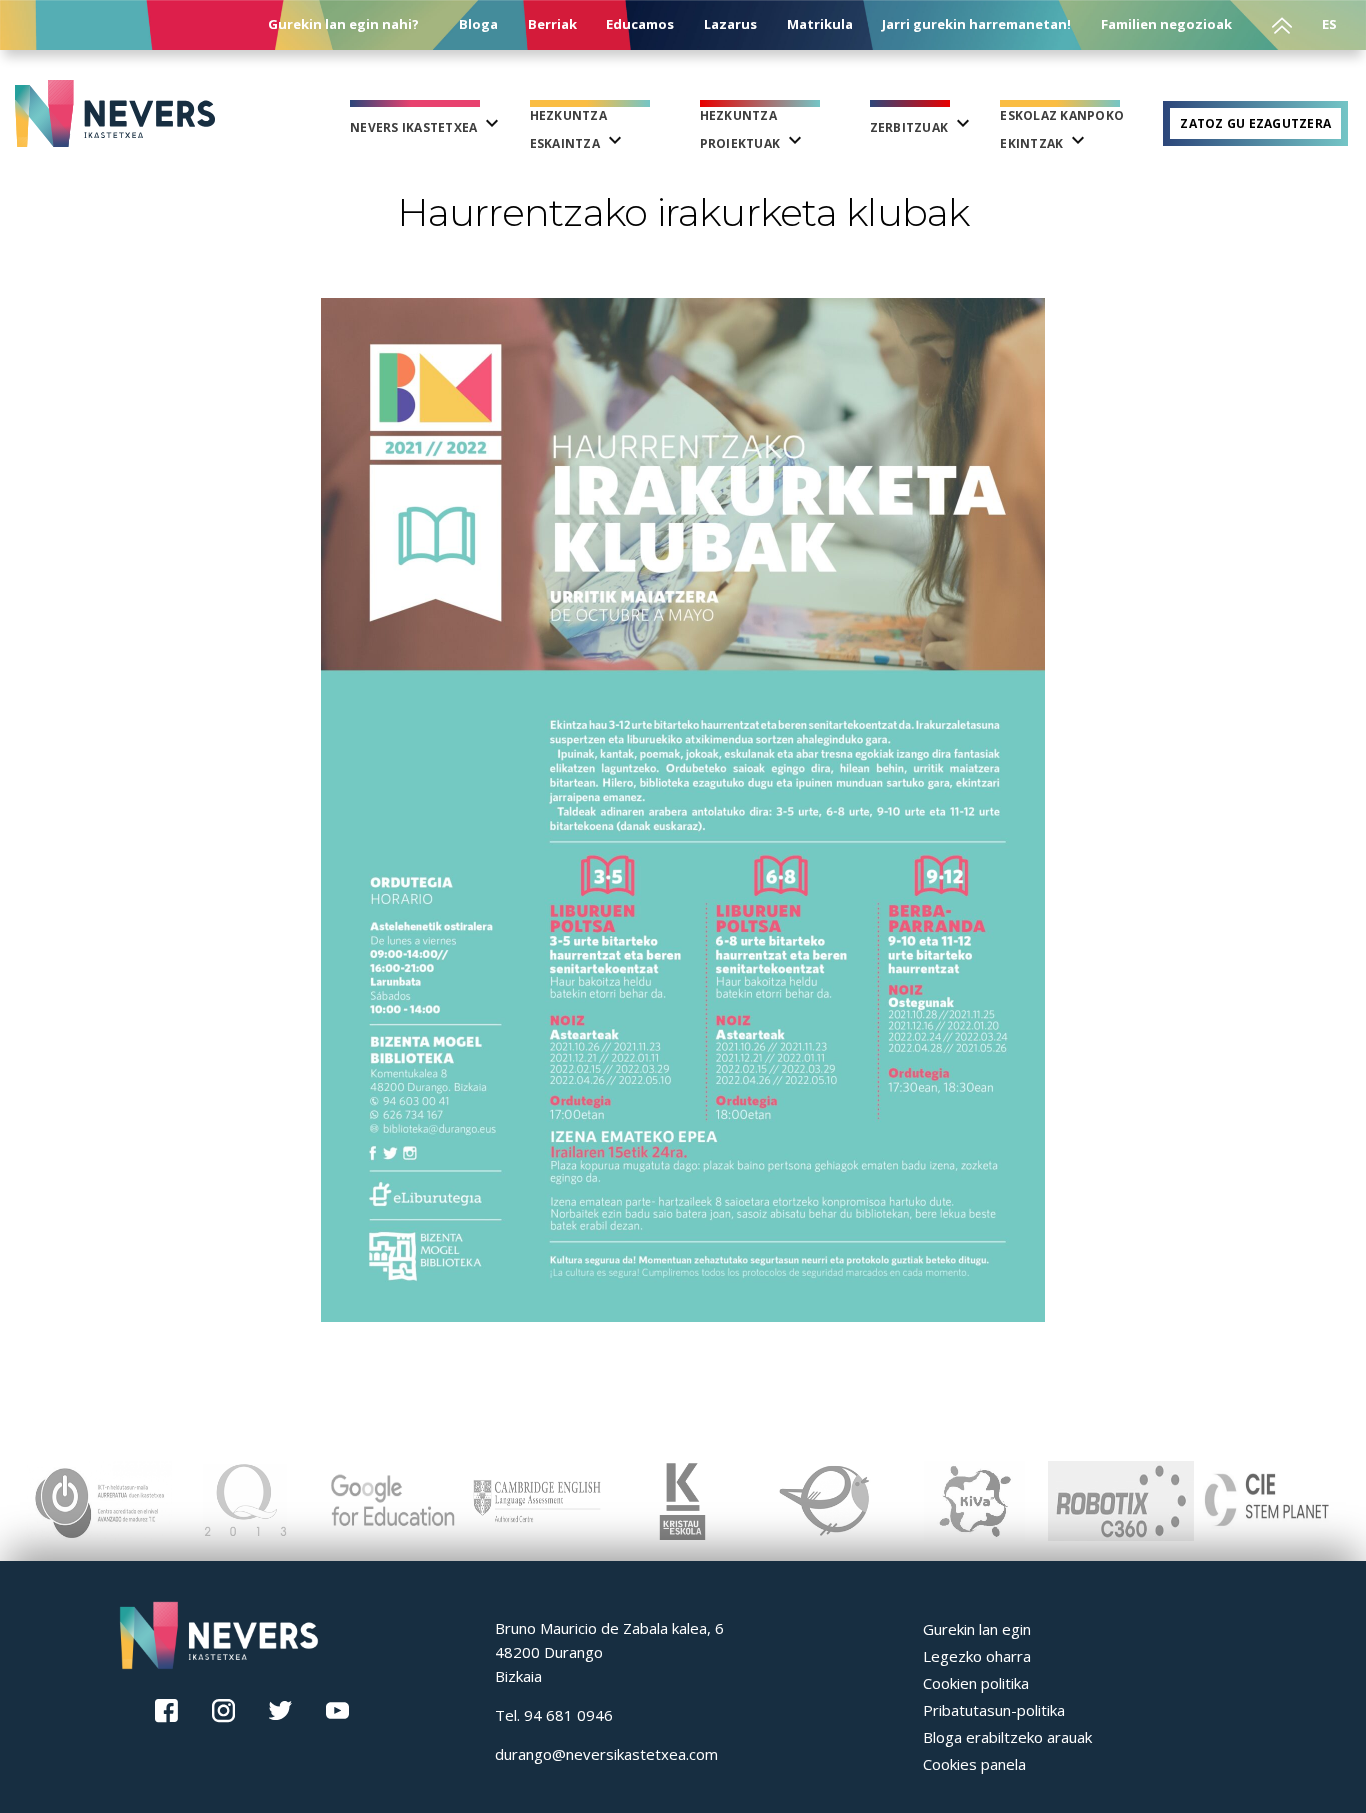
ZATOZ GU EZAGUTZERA (1255, 123)
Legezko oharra (977, 1656)
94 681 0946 (568, 1715)
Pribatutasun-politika (994, 1710)
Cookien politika (976, 1683)
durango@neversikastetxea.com (606, 1754)
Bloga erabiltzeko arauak (1007, 1737)
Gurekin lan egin (977, 1629)
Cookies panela (974, 1764)
